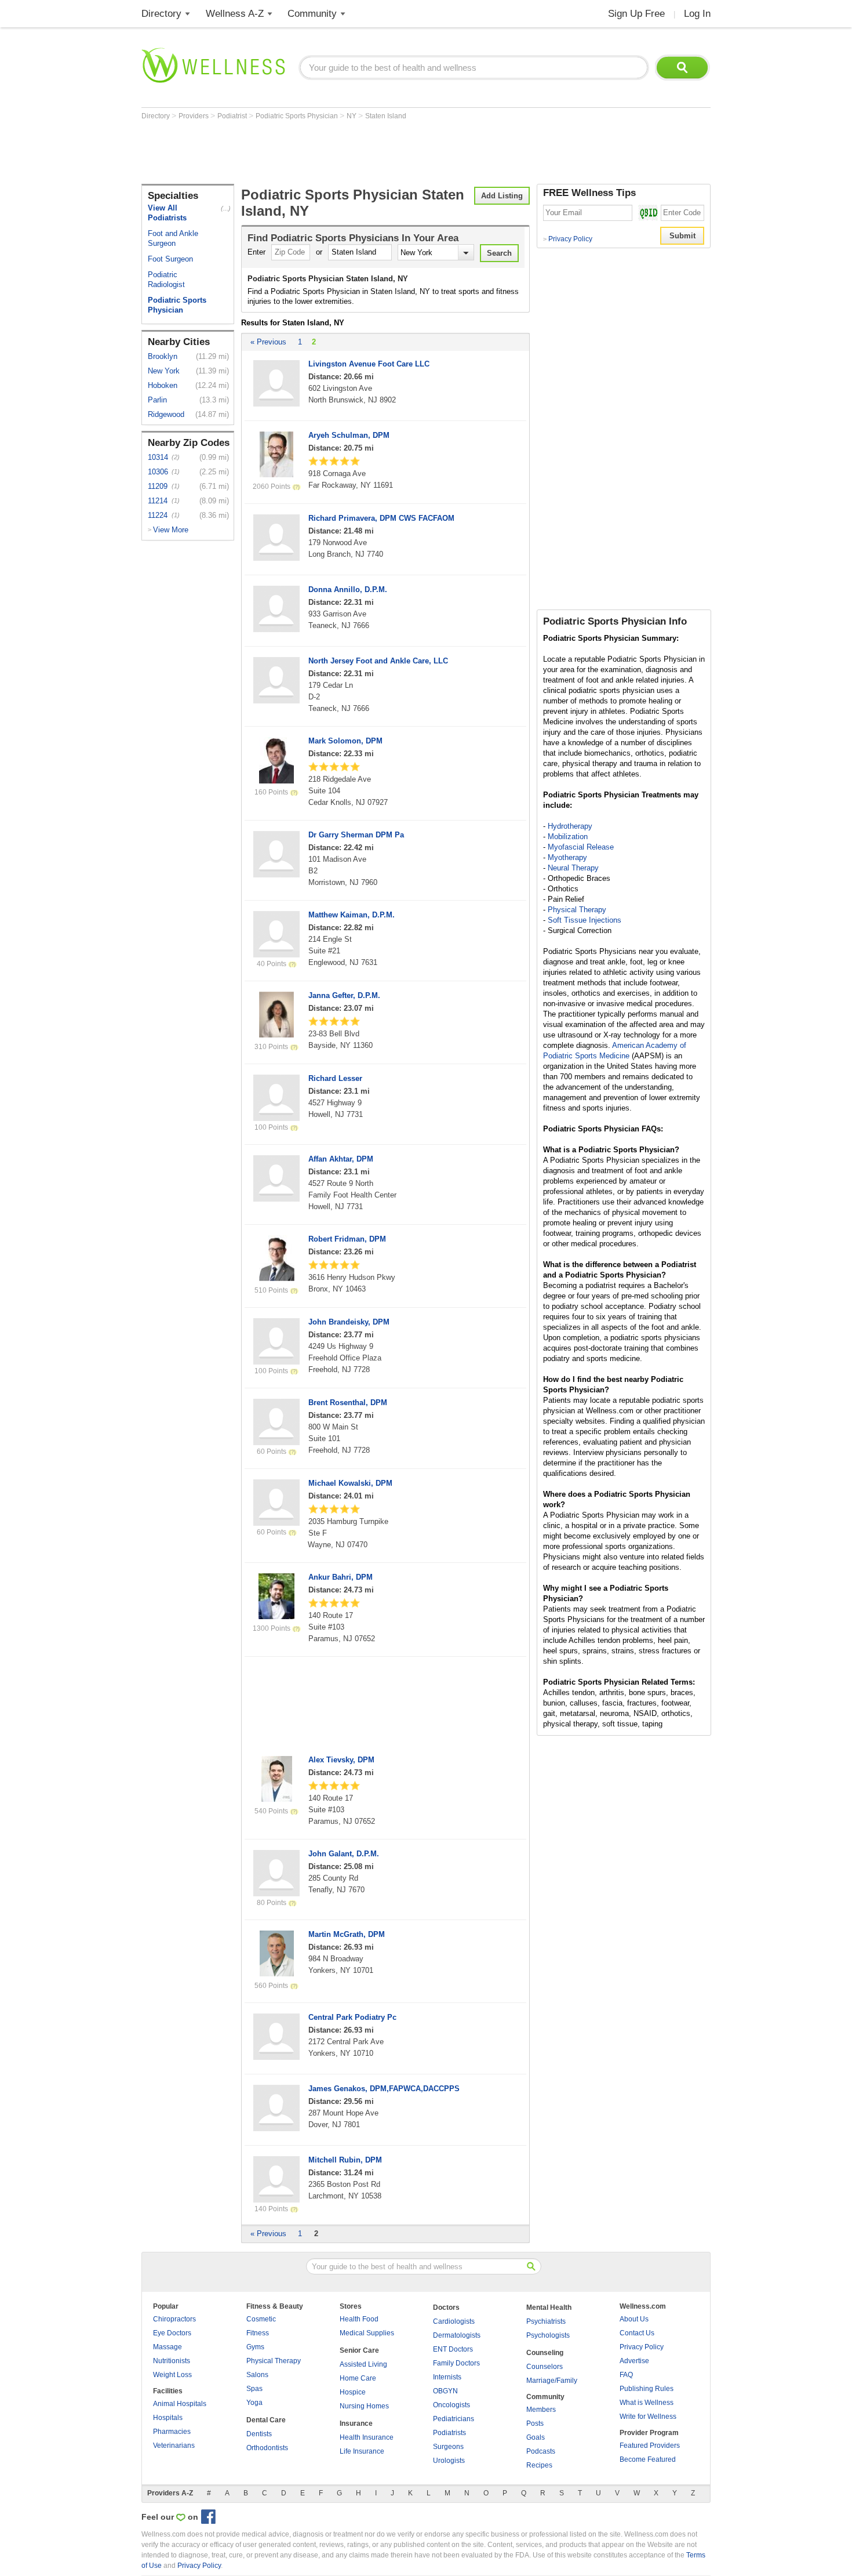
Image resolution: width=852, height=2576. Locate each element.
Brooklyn (163, 356)
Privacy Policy (568, 239)
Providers (194, 116)
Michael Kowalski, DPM (350, 1483)
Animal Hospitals (180, 2404)
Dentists (259, 2434)
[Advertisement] (352, 152)
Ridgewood (166, 414)
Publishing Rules (647, 2389)
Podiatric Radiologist (166, 280)
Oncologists (452, 2405)
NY (352, 116)
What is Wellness (647, 2403)
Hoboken (163, 385)
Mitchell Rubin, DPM (345, 2160)
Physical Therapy (577, 910)
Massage (168, 2347)
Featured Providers (650, 2446)
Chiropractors (174, 2319)
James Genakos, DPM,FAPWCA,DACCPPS (384, 2089)
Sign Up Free (636, 14)
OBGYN (445, 2391)
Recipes (539, 2465)
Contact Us (637, 2333)
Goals (536, 2437)
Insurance (356, 2423)
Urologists (449, 2461)
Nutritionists (172, 2361)
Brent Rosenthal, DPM (348, 1403)
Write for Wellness (648, 2417)
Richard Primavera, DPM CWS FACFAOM (381, 518)
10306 (158, 472)
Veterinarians (174, 2446)
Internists (447, 2377)
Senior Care (359, 2350)
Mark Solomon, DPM (345, 741)
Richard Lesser (335, 1078)
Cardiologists (454, 2321)
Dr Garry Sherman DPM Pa (356, 835)
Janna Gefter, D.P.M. (344, 995)
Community (312, 14)
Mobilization (568, 837)
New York (164, 371)
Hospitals (168, 2418)
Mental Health (549, 2307)
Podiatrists (449, 2433)
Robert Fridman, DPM (347, 1239)
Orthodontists (267, 2448)
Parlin (157, 400)
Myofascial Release (581, 847)
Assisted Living (363, 2364)
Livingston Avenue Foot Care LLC (369, 364)
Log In (697, 14)
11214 (158, 501)
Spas (254, 2389)
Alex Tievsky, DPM (341, 1760)
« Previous (268, 342)
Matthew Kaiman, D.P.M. (352, 915)
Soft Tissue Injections (585, 920)
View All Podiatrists (167, 213)
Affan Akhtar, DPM (341, 1159)
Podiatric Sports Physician (298, 116)
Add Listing (502, 196)
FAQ (626, 2375)
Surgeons (448, 2447)
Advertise (634, 2361)
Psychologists (548, 2335)
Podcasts (541, 2451)
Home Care (358, 2378)
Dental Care (266, 2420)
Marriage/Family (552, 2381)
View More (171, 530)
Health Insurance (367, 2437)
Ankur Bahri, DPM (341, 1577)
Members (541, 2410)
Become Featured (648, 2459)
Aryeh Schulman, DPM (349, 435)
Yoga (254, 2403)
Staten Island (386, 116)
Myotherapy (567, 857)
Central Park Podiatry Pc (352, 2017)
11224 (158, 515)
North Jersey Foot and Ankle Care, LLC (378, 661)
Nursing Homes (364, 2406)
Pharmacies (172, 2432)
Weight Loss (172, 2375)
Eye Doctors (172, 2333)
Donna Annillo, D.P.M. (348, 589)
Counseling (545, 2353)
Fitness (258, 2333)
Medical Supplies (367, 2333)
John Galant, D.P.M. (344, 1854)
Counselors (545, 2367)
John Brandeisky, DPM (349, 1322)
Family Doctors (456, 2363)
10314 (158, 457)
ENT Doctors (453, 2349)
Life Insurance (362, 2451)
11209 (158, 486)
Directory (161, 14)
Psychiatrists (546, 2321)
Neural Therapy (573, 868)
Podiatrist (233, 116)
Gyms (255, 2347)
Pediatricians (454, 2419)
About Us (634, 2319)
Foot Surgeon (170, 259)
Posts (535, 2423)
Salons (257, 2375)
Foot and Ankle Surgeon (173, 238)
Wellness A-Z (235, 14)
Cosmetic (261, 2319)
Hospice (353, 2392)
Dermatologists (457, 2335)
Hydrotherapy (570, 826)
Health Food (359, 2319)
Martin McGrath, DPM (347, 1934)
